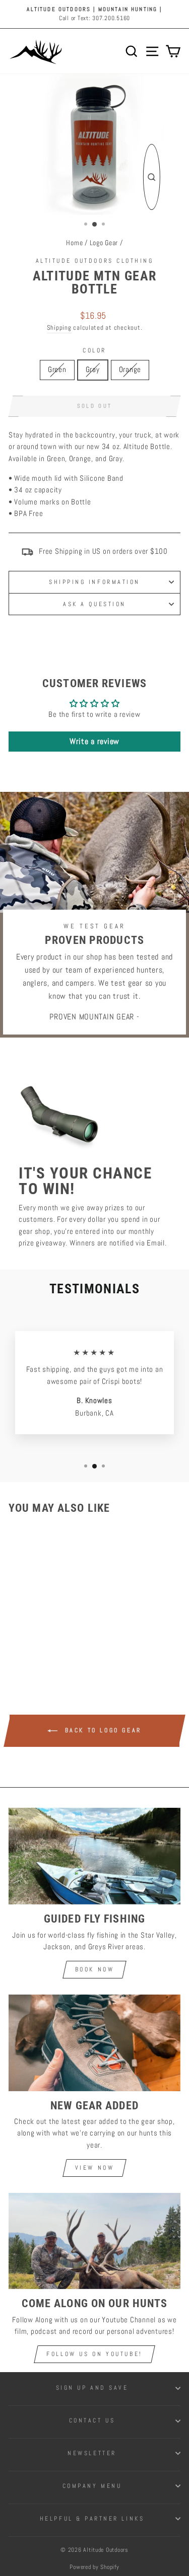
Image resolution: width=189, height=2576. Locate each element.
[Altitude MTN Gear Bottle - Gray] (41, 1641)
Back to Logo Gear (102, 1731)
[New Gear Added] (94, 2043)
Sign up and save (92, 2387)
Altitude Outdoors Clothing (95, 261)
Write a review (94, 741)
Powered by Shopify (94, 2567)
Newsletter (92, 2453)
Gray (93, 370)
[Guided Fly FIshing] (94, 1856)
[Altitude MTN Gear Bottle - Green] (29, 1641)
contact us (92, 2420)
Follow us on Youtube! (94, 2354)
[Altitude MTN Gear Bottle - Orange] (53, 1641)
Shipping (59, 328)
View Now (95, 2168)
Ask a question (94, 604)
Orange (130, 370)
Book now (95, 1969)
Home (74, 243)
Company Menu (92, 2486)
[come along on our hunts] (94, 2241)
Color (94, 350)
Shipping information (94, 582)
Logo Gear (104, 243)
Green (57, 370)
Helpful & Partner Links (92, 2518)
